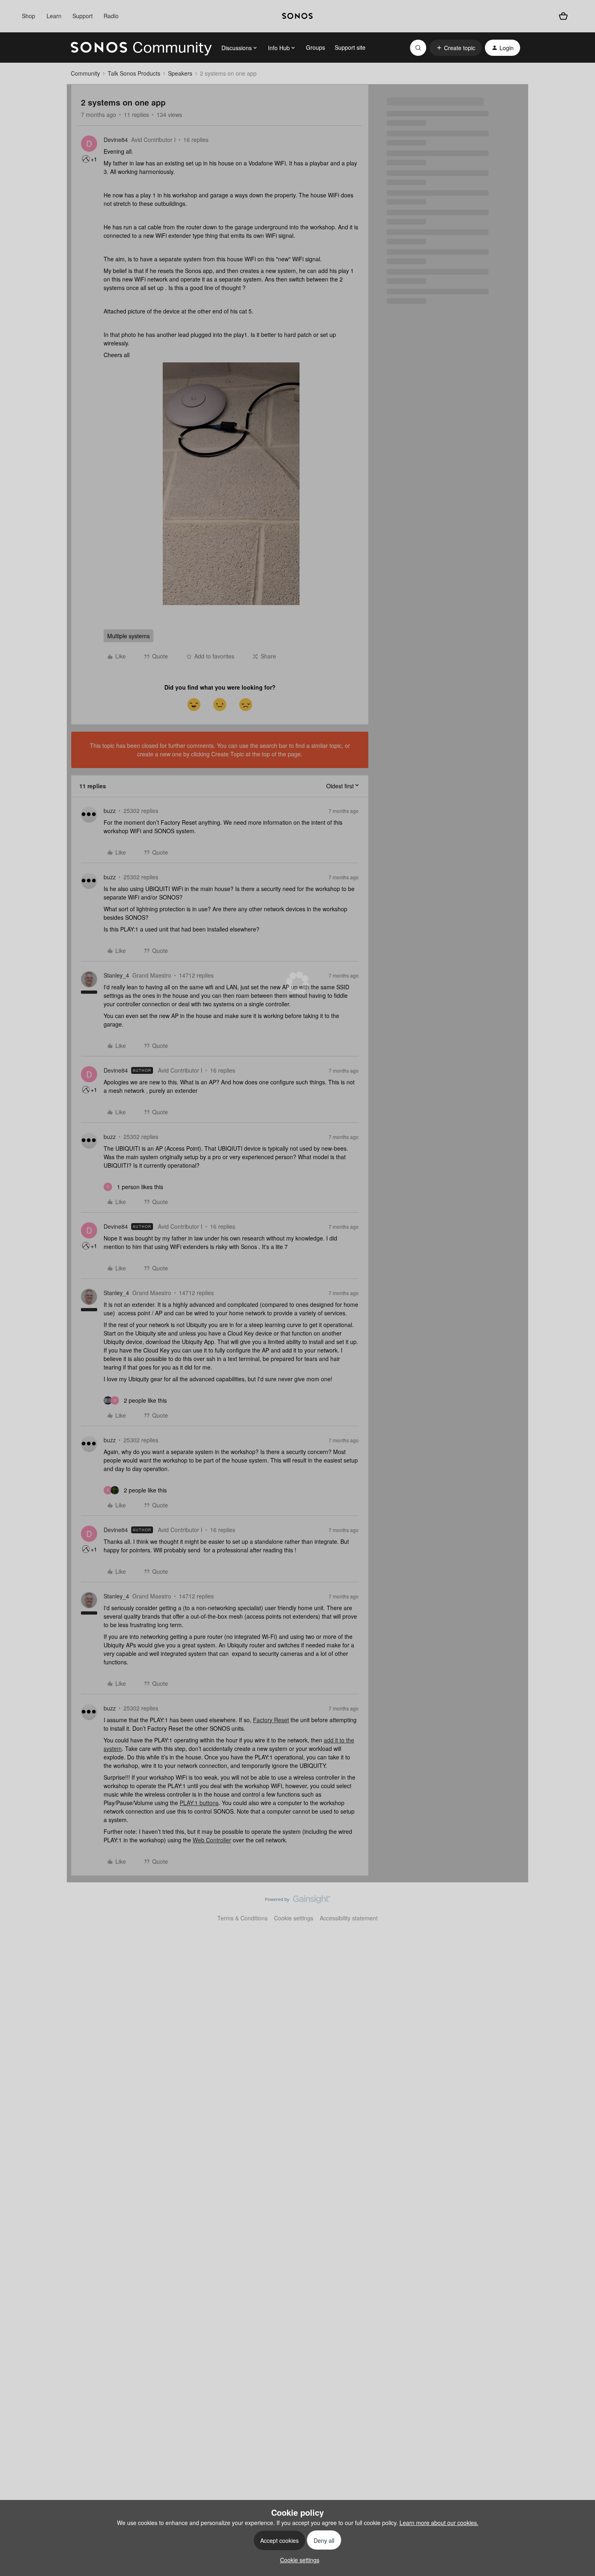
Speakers (180, 73)
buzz (110, 811)
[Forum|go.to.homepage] (141, 48)
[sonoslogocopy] (297, 16)
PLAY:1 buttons (199, 1803)
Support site (350, 47)
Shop (29, 16)
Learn (54, 16)
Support (83, 16)
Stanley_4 (116, 975)
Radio (111, 16)
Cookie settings (294, 1918)
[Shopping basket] (563, 16)
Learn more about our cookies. (439, 2523)
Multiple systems (129, 636)
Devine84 (116, 140)
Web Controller (212, 1840)
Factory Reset (271, 1720)
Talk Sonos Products (134, 73)
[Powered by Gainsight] (298, 1901)
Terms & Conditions (242, 1918)
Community (85, 73)
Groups (316, 47)
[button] (456, 48)
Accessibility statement (349, 1918)
